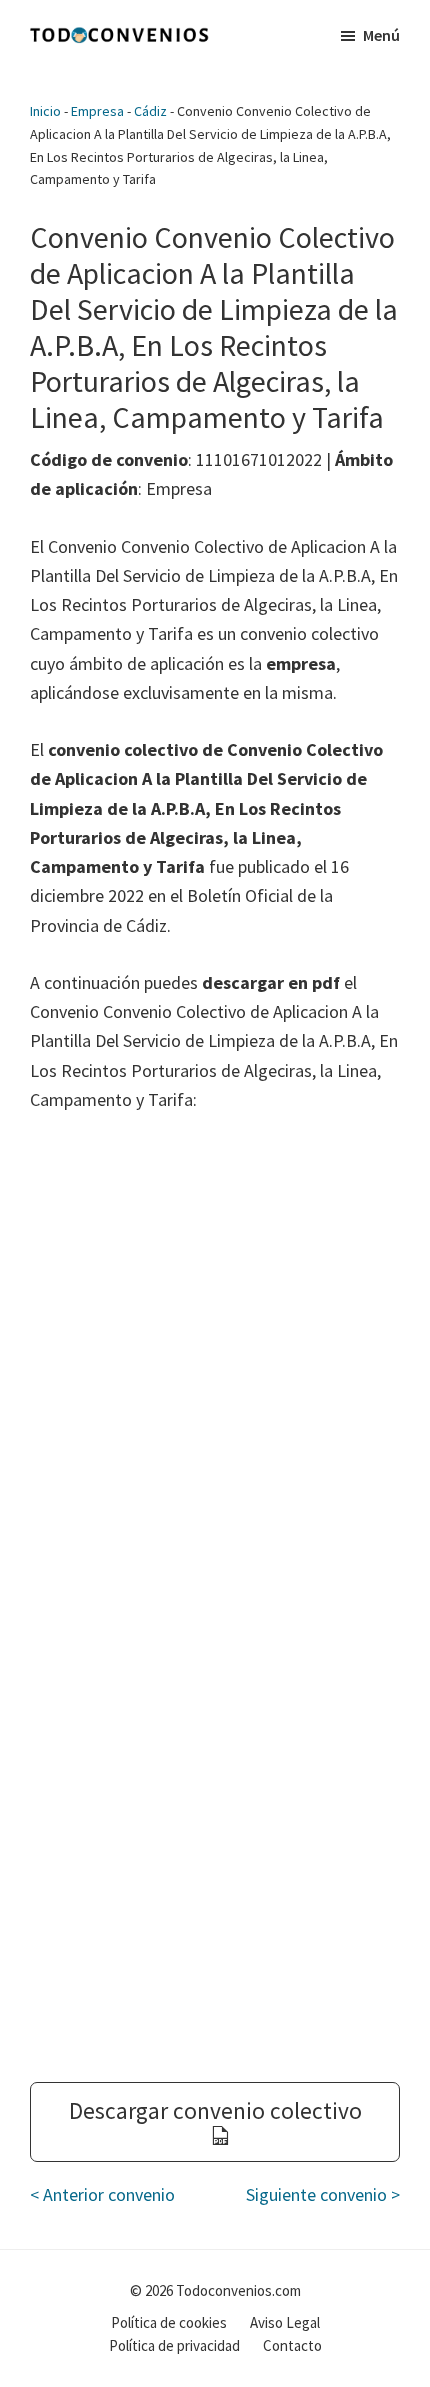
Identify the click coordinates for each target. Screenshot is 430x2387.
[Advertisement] (215, 1364)
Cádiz (150, 111)
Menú (381, 35)
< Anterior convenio (102, 2194)
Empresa (97, 111)
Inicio (45, 111)
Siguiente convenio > (323, 2194)
